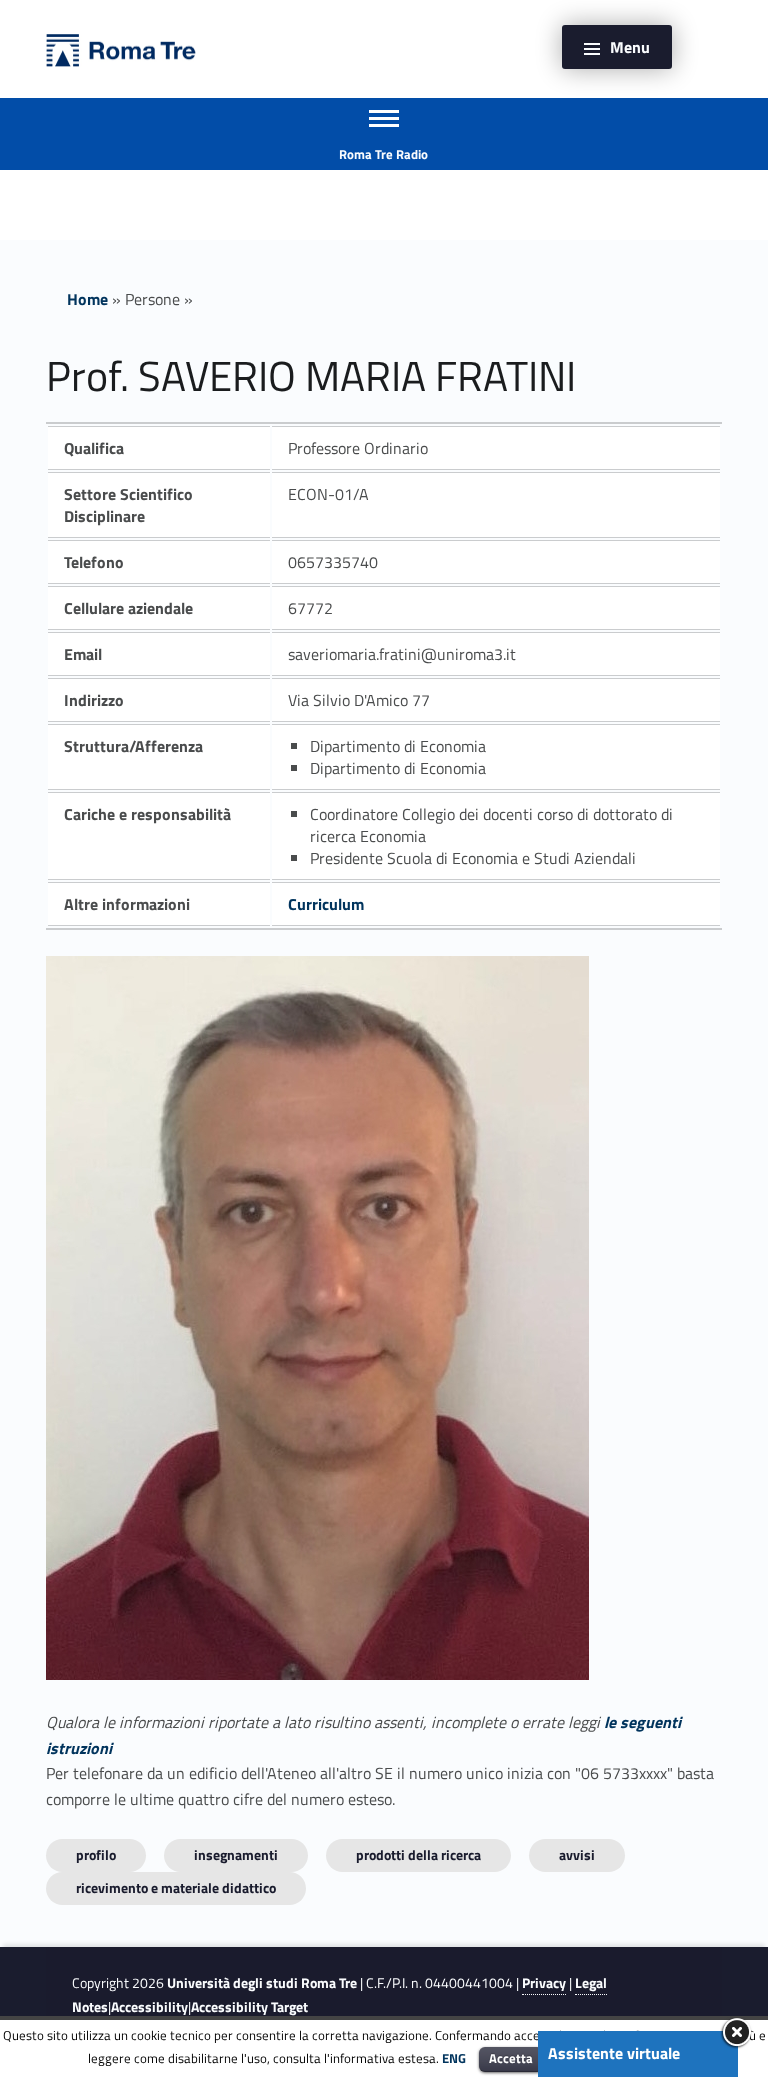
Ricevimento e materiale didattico (176, 1887)
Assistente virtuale (614, 2053)
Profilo (96, 1854)
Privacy (544, 1983)
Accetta (511, 2058)
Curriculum (326, 904)
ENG (454, 2058)
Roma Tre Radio (383, 154)
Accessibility (149, 2007)
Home (87, 299)
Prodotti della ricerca (418, 1854)
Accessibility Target (249, 2007)
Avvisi (577, 1854)
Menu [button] (630, 47)
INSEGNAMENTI (236, 1854)
